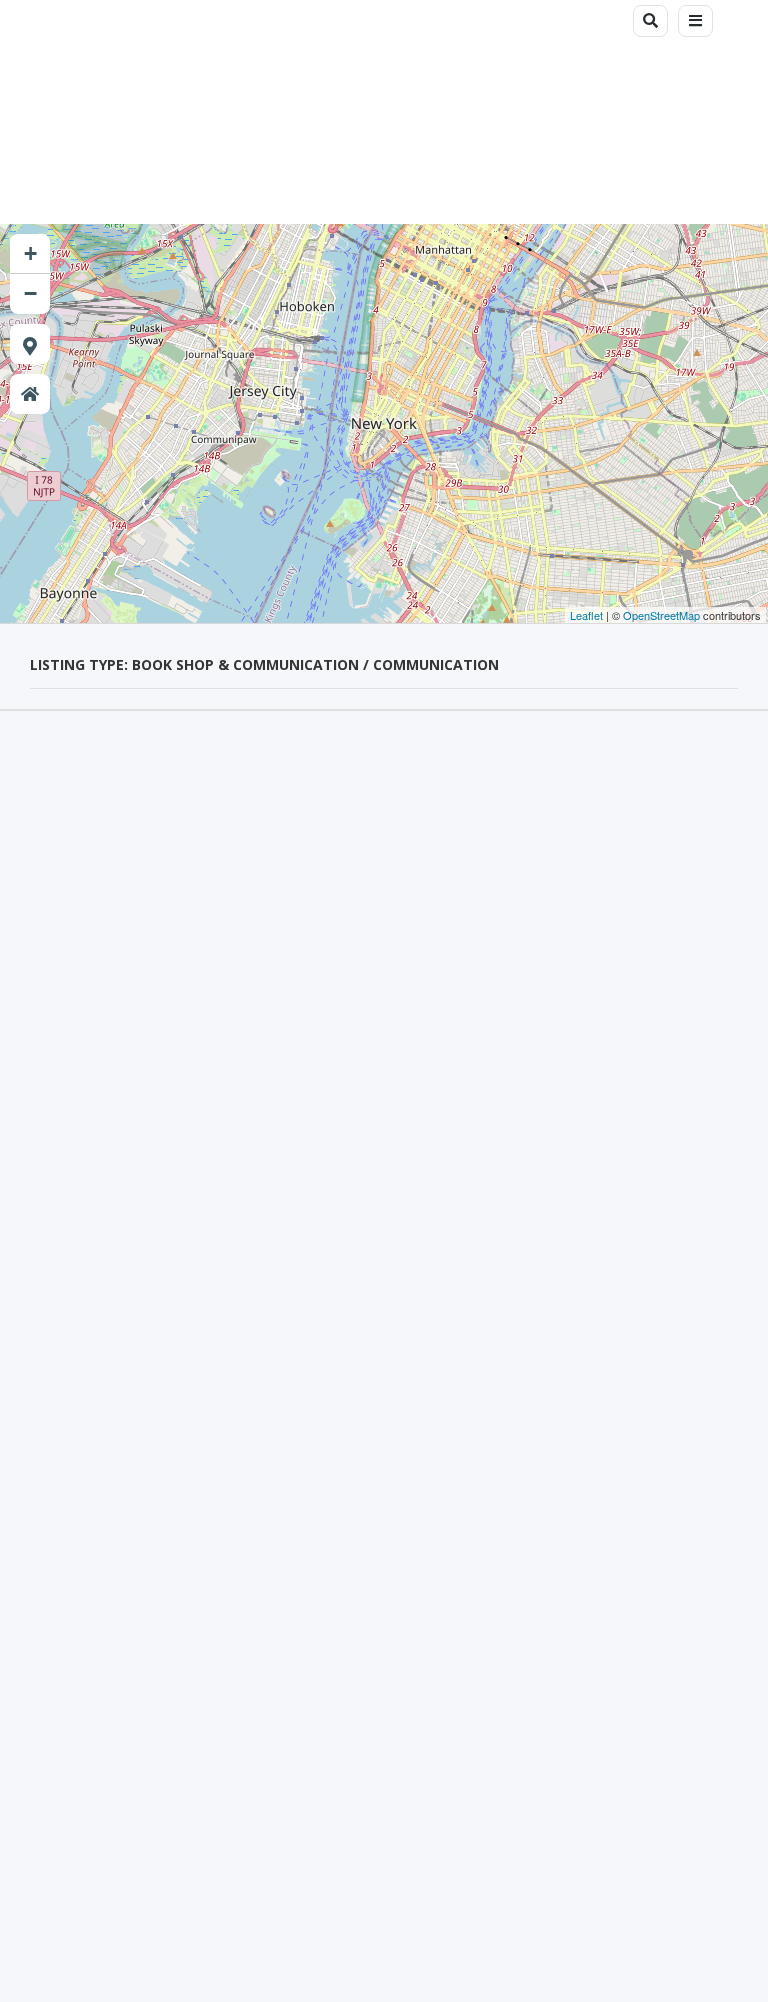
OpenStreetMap (661, 615)
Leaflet (586, 615)
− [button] (30, 293)
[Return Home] (30, 394)
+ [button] (30, 253)
